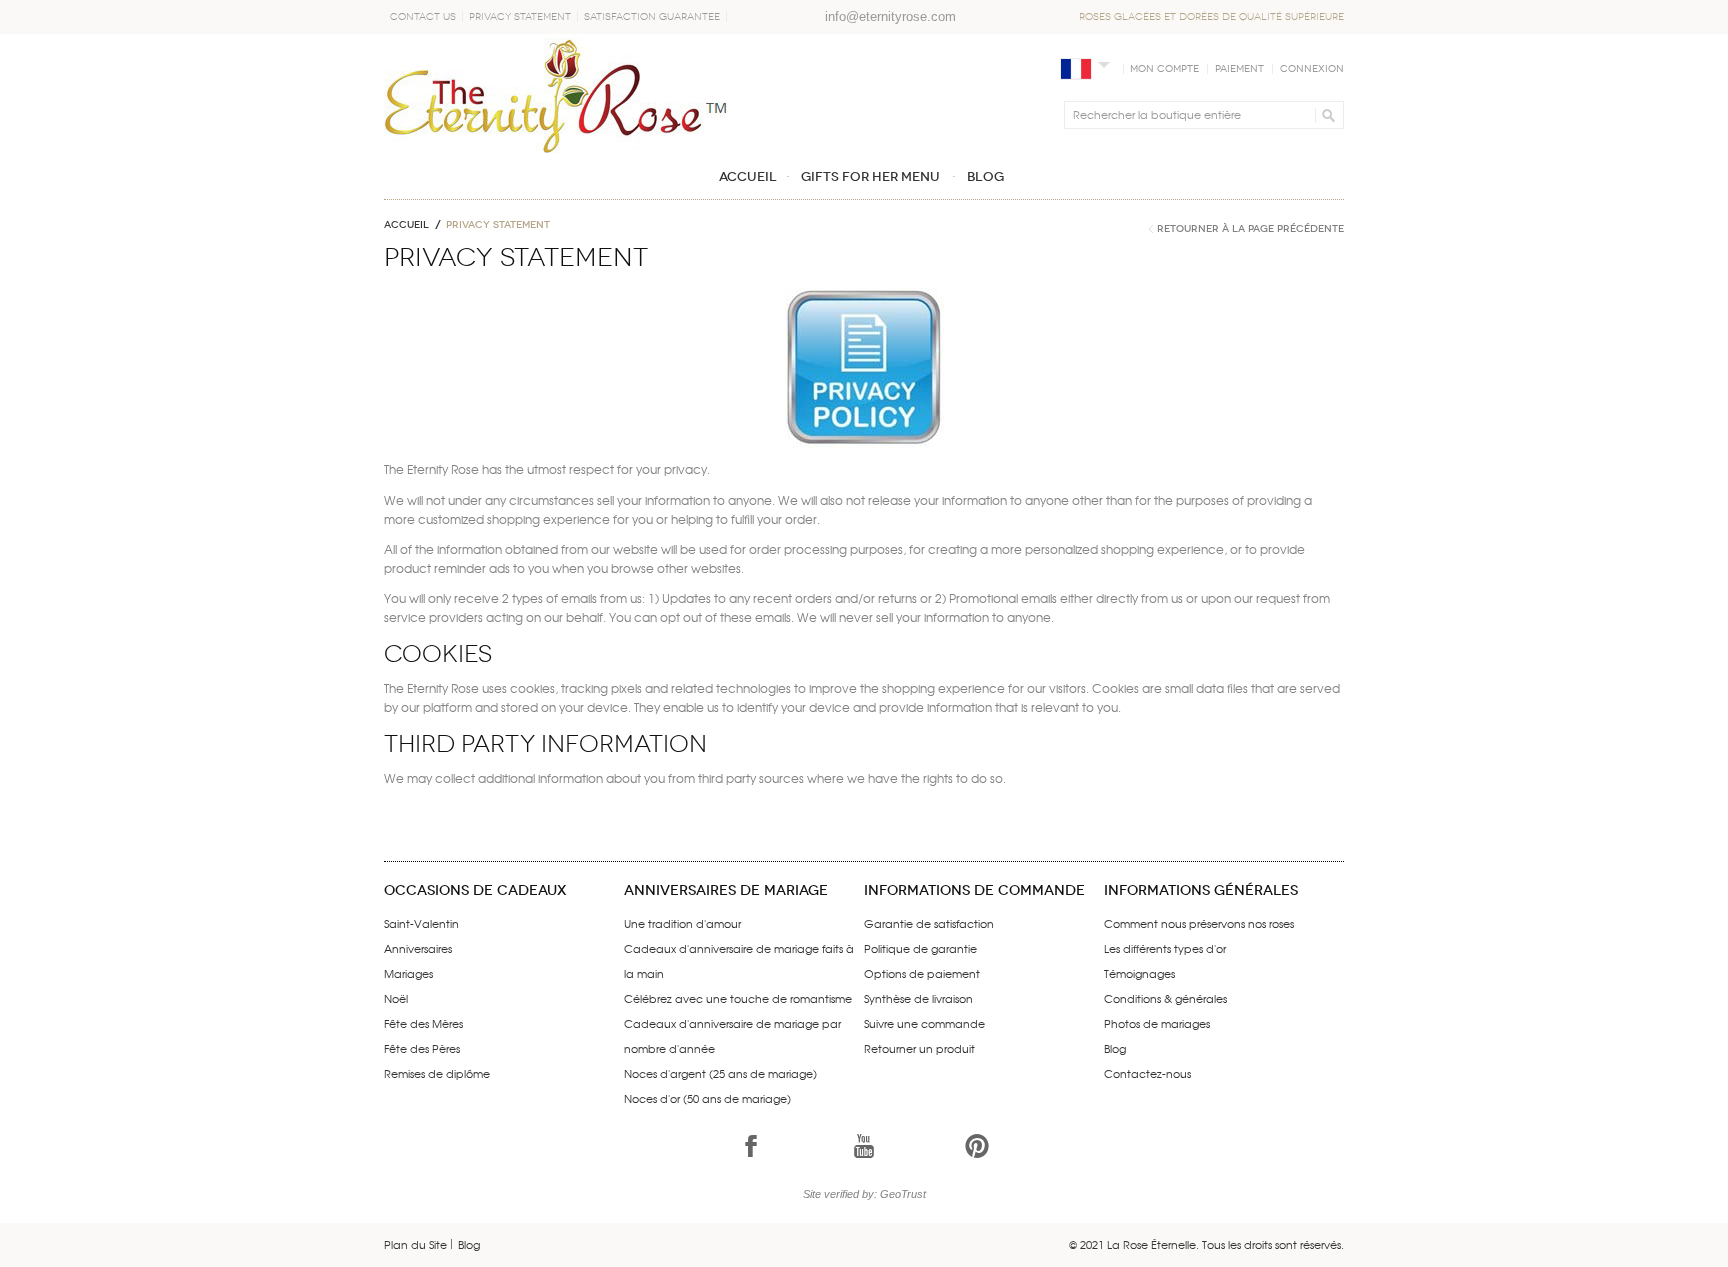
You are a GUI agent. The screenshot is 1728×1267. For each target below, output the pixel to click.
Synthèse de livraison (918, 998)
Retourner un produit (919, 1048)
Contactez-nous (1147, 1073)
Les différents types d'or (1165, 948)
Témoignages (1139, 973)
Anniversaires (418, 948)
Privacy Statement (520, 17)
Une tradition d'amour (682, 923)
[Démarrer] (1325, 115)
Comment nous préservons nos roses (1199, 923)
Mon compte (1164, 69)
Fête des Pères (422, 1048)
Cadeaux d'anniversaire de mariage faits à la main (739, 960)
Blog (1115, 1048)
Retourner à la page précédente (1250, 229)
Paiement (1239, 69)
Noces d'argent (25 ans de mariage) (720, 1073)
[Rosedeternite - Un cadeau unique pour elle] (556, 95)
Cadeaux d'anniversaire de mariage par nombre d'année (732, 1035)
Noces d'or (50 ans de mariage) (707, 1098)
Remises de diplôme (437, 1073)
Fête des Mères (423, 1023)
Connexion (1312, 69)
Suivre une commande (924, 1023)
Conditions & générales (1165, 998)
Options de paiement (922, 973)
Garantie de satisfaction (929, 923)
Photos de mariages (1157, 1023)
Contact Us (423, 17)
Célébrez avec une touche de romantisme (738, 998)
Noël (396, 998)
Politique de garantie (920, 948)
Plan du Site (415, 1244)
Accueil (406, 225)
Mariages (408, 973)
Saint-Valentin (421, 923)
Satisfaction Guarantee (652, 17)
